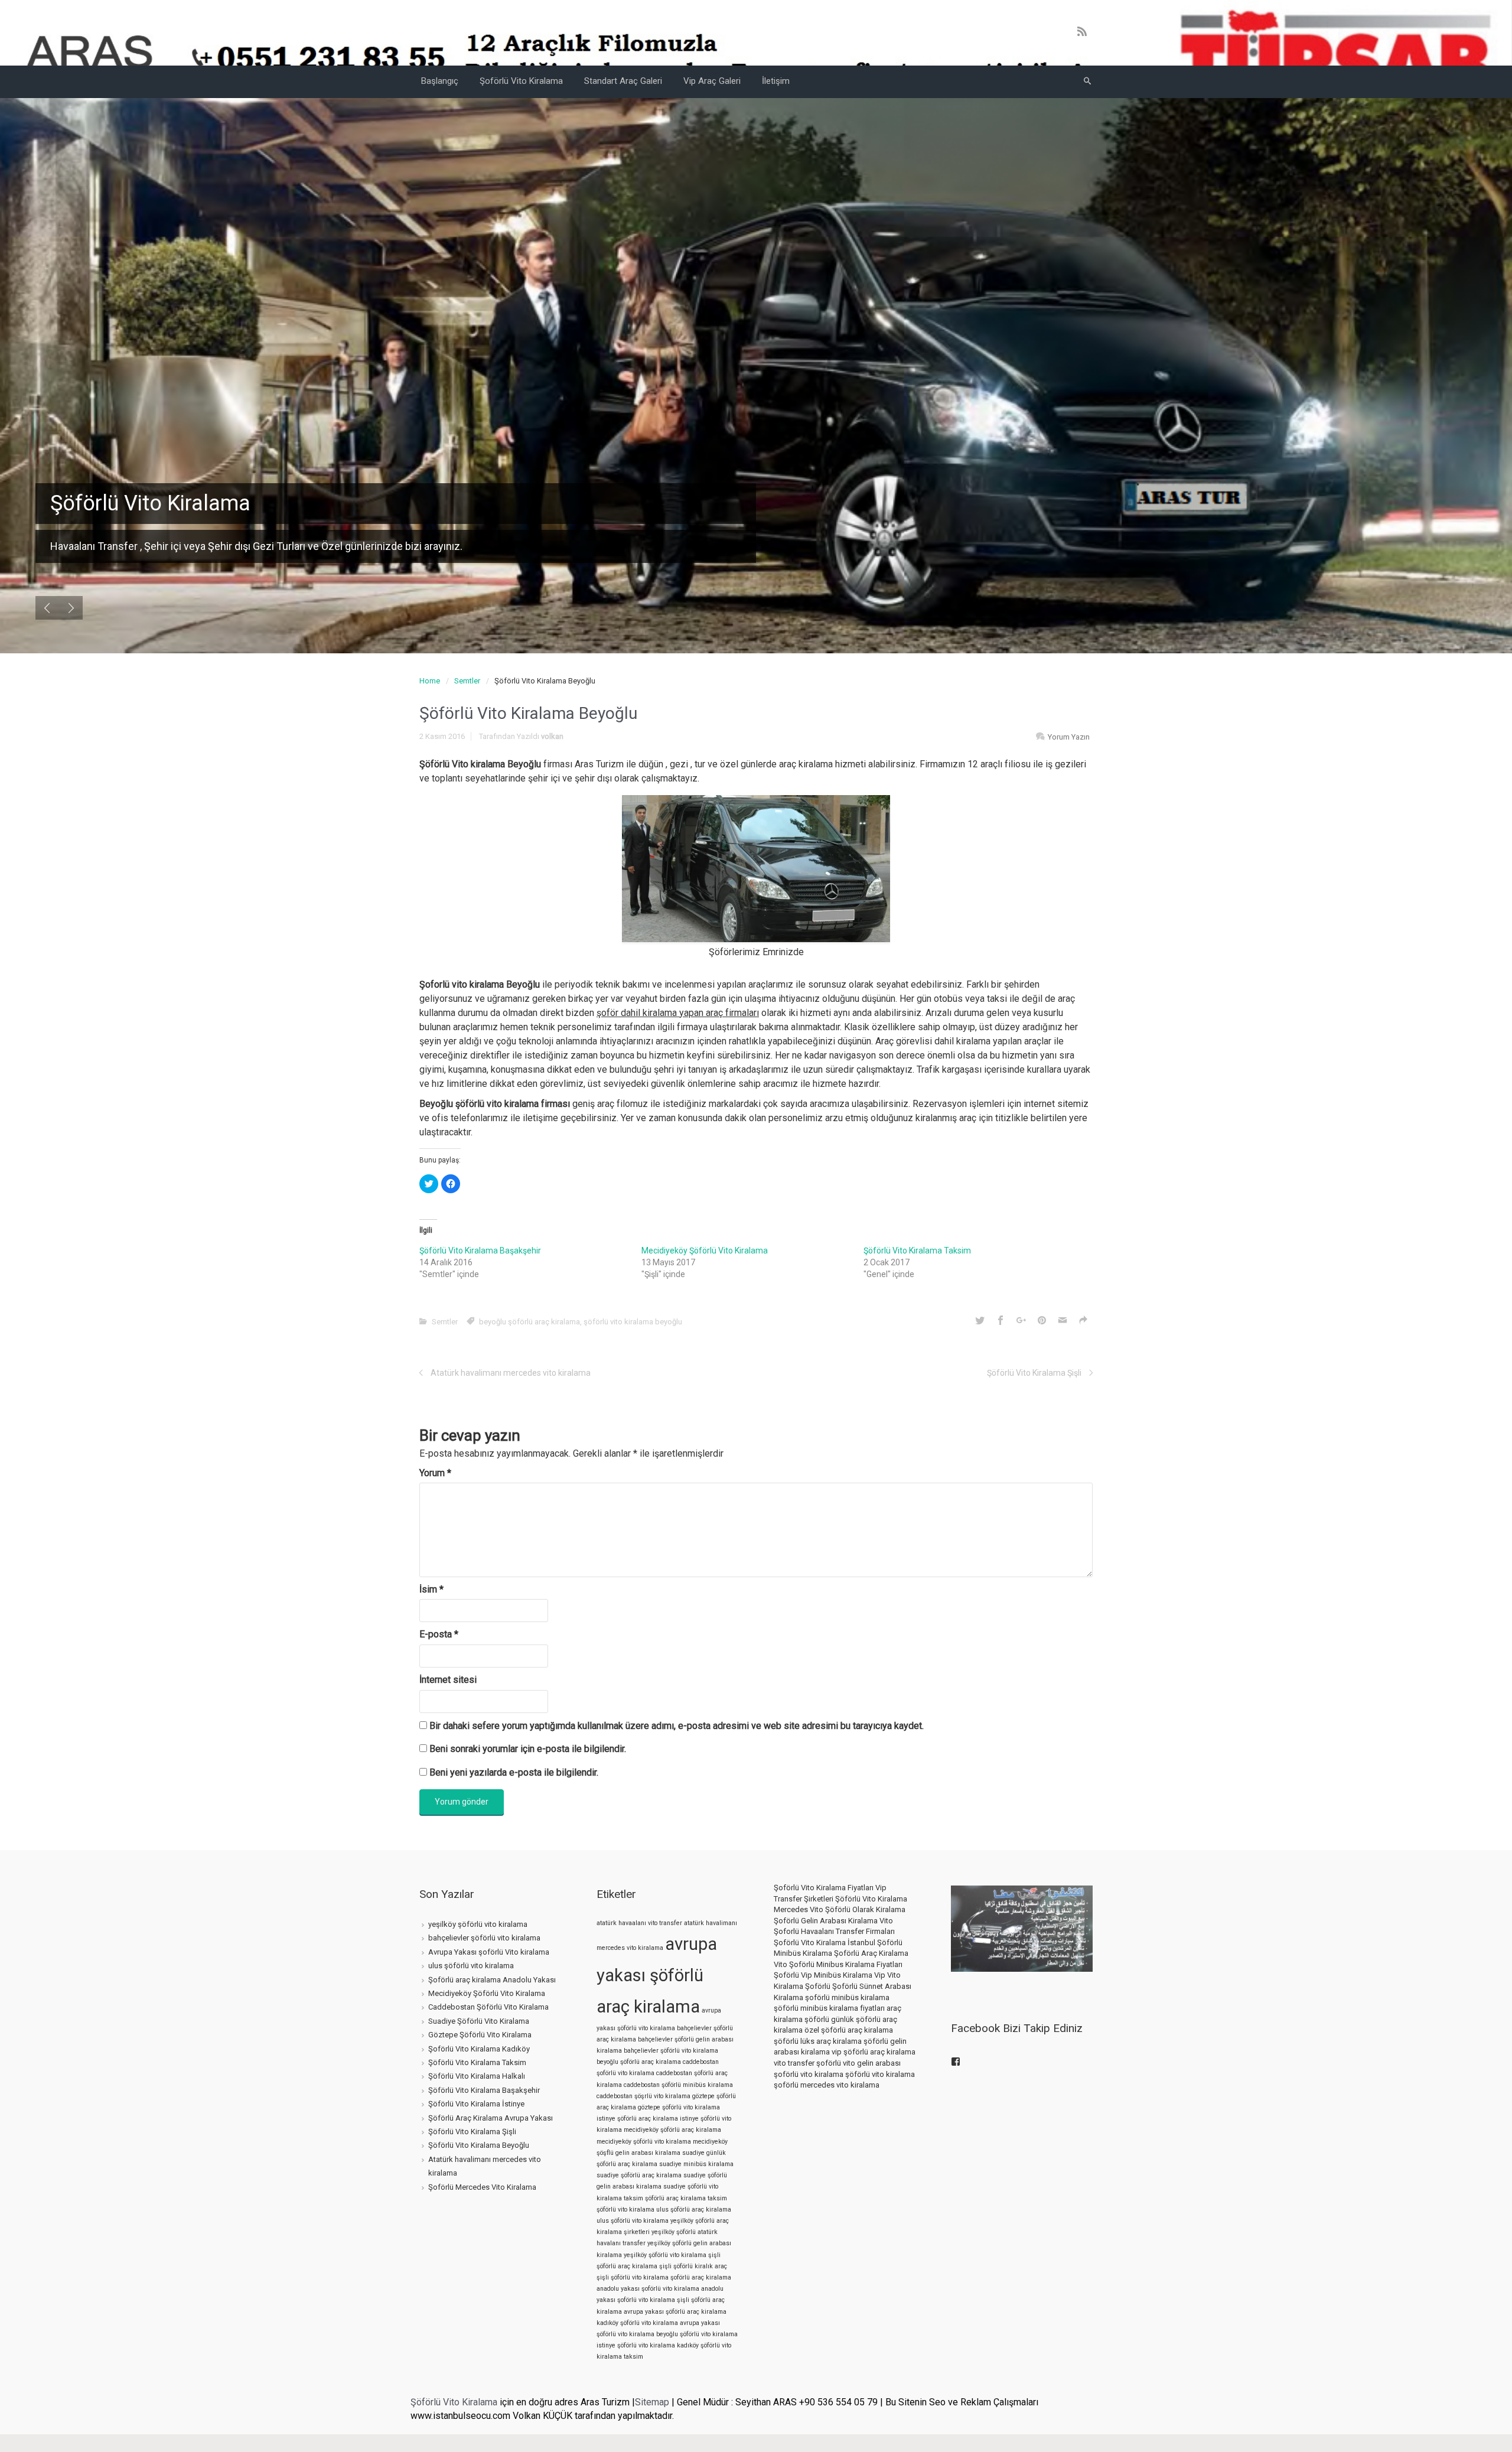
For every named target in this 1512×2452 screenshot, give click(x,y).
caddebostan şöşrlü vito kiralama (643, 2096)
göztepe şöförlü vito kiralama (679, 2107)
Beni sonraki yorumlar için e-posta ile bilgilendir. (528, 1749)
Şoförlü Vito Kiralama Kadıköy (479, 2049)
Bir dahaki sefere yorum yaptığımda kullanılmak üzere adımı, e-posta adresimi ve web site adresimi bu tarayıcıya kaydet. (677, 1726)
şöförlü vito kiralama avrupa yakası (670, 2323)
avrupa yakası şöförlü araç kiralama (657, 1975)
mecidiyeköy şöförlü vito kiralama (644, 2142)
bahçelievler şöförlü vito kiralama (484, 1938)
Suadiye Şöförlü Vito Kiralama (479, 2021)
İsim (431, 1589)
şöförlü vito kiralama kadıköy (658, 2345)
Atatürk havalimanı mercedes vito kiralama (511, 1373)
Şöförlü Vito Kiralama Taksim (917, 1251)
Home (430, 681)
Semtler (467, 681)
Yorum (435, 1473)
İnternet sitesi (448, 1680)
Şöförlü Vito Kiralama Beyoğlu (479, 2145)
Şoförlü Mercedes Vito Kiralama (482, 2187)
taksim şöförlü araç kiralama (665, 2198)
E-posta (439, 1634)
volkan (552, 736)
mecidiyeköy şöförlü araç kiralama (672, 2130)
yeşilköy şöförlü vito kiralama (478, 1924)
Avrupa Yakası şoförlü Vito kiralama (489, 1952)
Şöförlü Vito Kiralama (454, 2402)
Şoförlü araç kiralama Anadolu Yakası (492, 1980)
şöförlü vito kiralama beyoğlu (633, 1322)
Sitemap (652, 2402)
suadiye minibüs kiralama (696, 2164)
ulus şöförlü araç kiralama (694, 2210)
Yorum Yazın (1069, 737)
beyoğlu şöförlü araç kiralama (529, 1322)
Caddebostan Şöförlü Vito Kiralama (488, 2007)
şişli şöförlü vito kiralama (633, 2277)
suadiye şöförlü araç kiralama (639, 2175)
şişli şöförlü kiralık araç (693, 2266)
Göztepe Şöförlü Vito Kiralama (480, 2035)
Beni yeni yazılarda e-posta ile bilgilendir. (514, 1772)
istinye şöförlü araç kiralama (637, 2119)
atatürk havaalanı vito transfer (639, 1923)
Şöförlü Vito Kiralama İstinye (476, 2104)
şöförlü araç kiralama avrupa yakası (661, 2306)
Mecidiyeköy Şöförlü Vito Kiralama (705, 1251)
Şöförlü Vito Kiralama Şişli (1034, 1373)
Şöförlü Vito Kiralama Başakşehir (480, 1251)
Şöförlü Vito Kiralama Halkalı (477, 2076)
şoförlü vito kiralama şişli (653, 2300)
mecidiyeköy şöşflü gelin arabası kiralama (662, 2147)
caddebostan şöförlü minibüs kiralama (678, 2085)
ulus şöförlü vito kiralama (471, 1966)
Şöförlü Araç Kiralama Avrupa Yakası (491, 2118)
